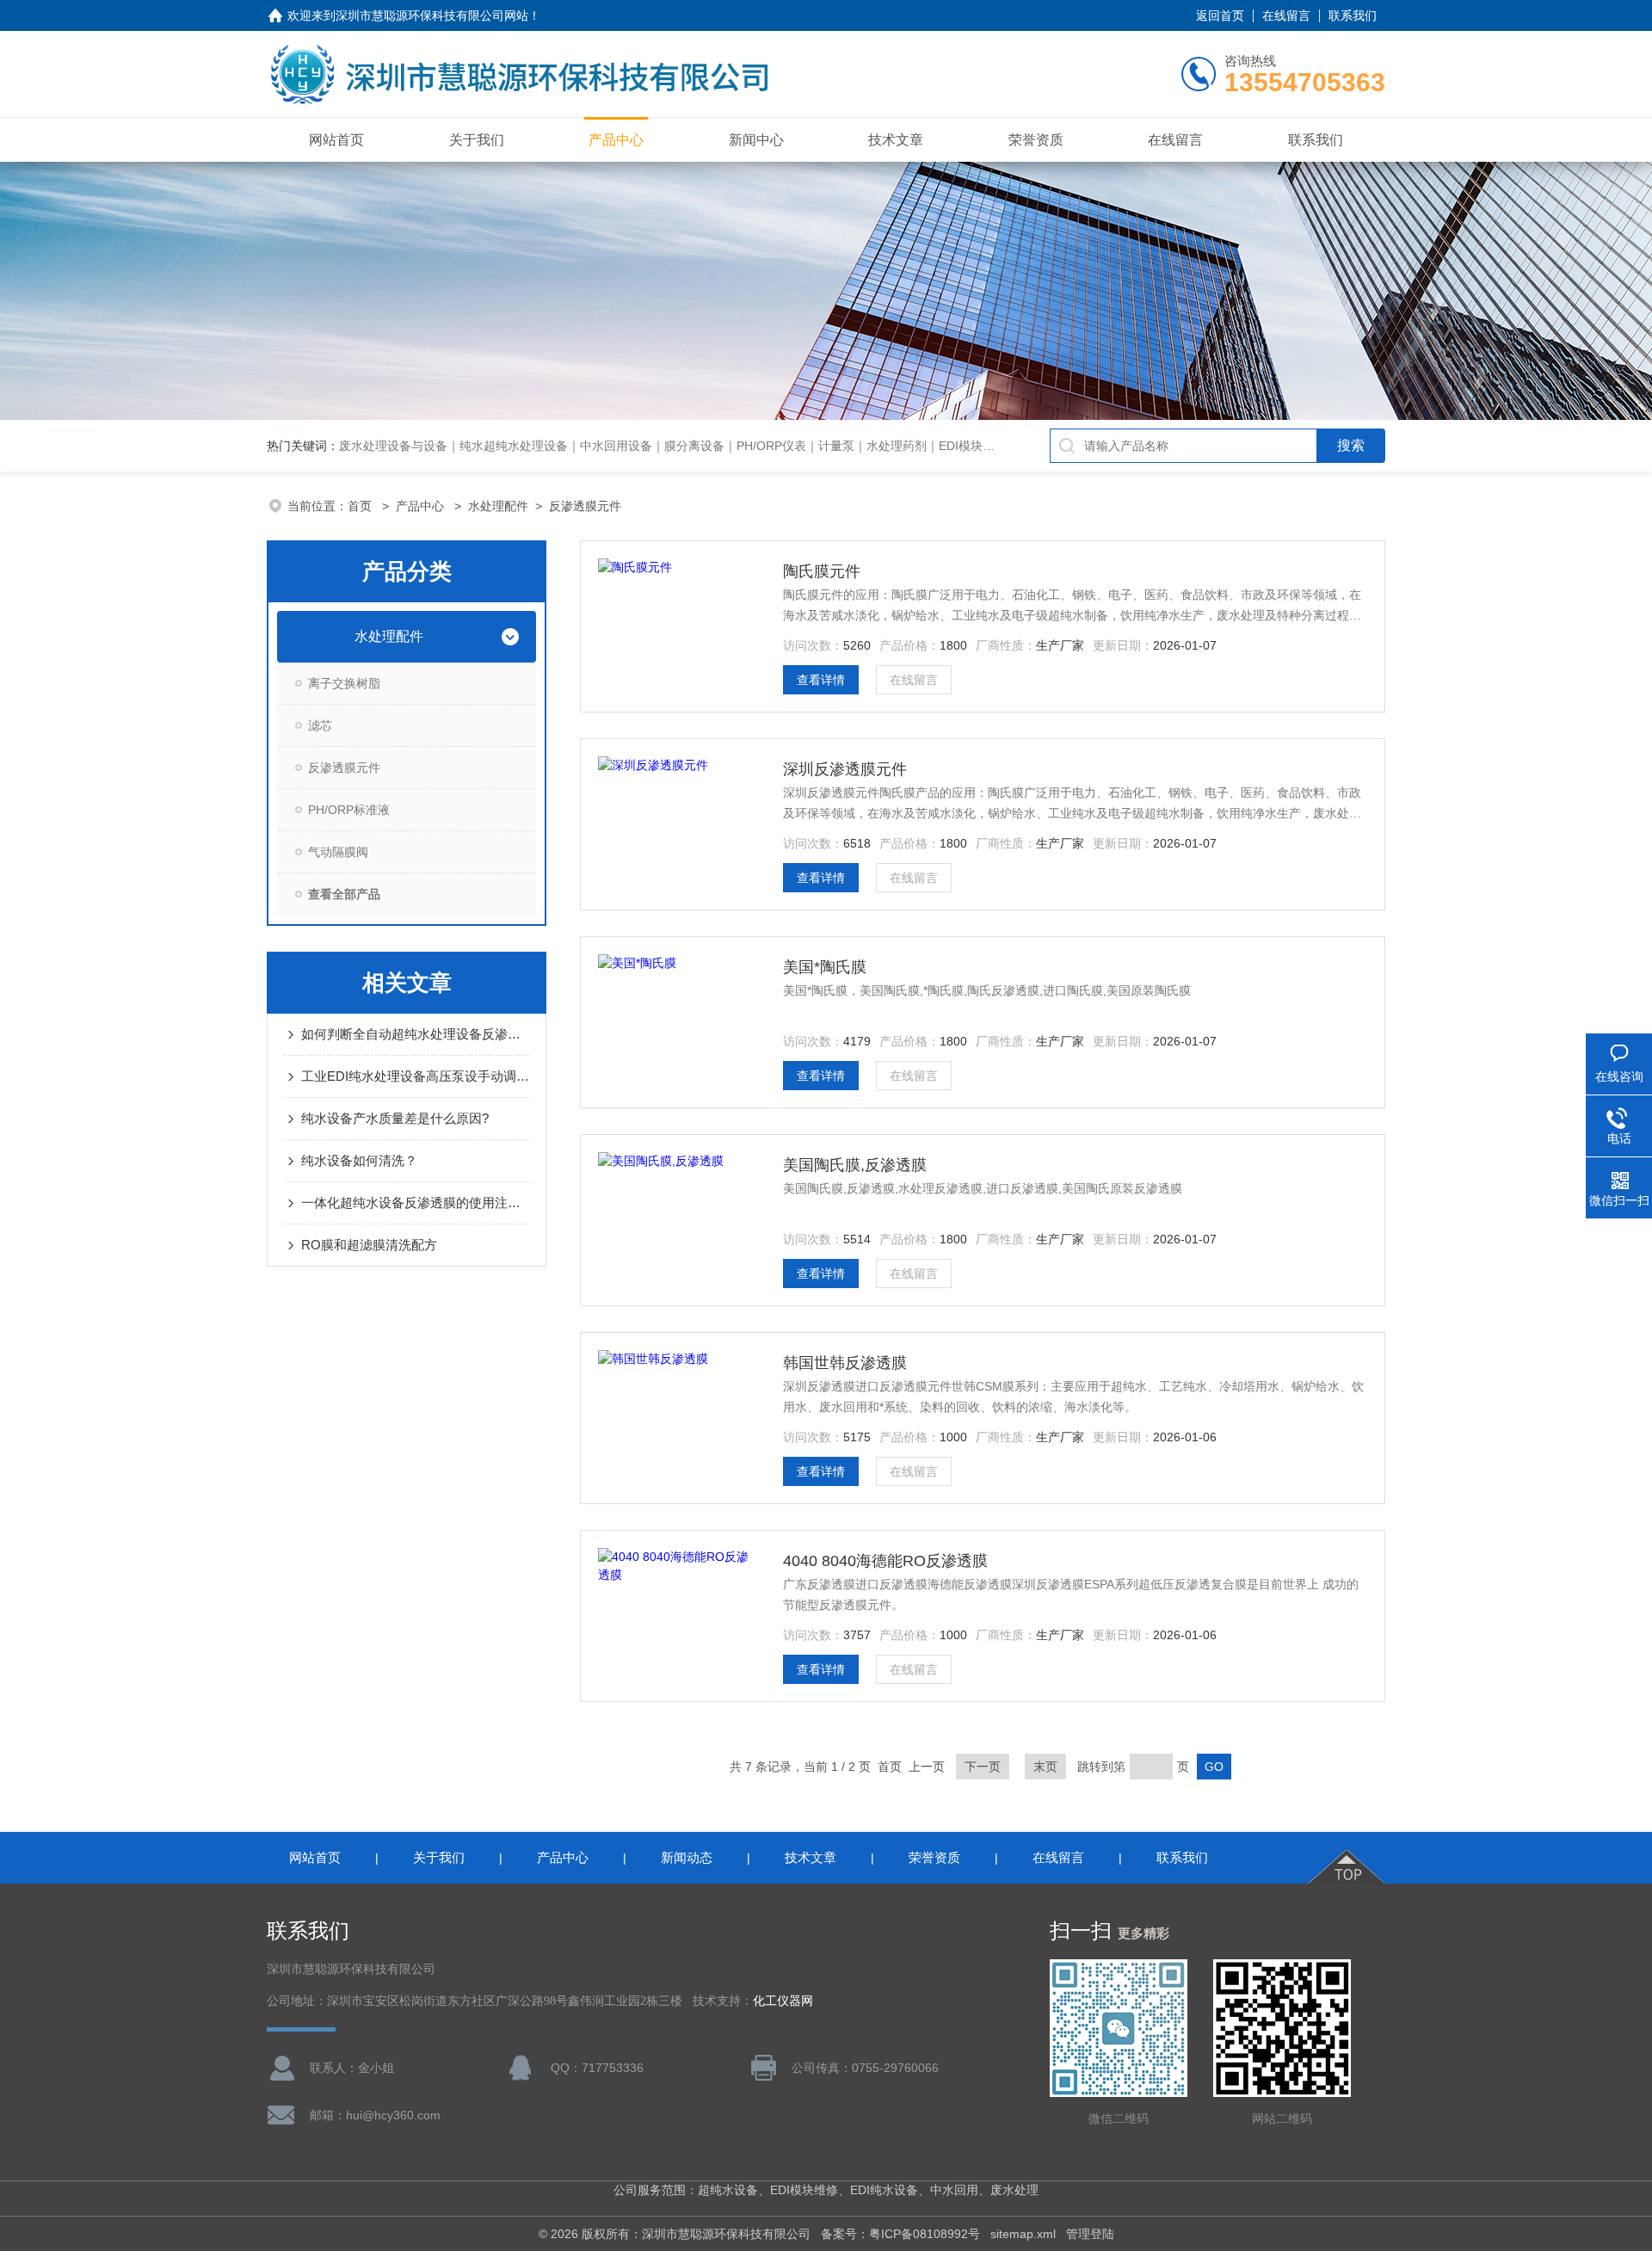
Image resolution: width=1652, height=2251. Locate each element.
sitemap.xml (1023, 2234)
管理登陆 (1090, 2234)
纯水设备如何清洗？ (359, 1160)
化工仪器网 (783, 2001)
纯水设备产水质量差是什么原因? (395, 1118)
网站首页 (336, 140)
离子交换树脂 (344, 683)
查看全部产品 (344, 894)
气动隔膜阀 (338, 852)
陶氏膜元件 (822, 571)
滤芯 (320, 725)
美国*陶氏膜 (825, 967)
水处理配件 (498, 506)
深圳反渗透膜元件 (845, 769)
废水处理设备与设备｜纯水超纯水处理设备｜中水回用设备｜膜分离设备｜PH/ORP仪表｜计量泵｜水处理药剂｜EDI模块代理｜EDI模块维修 (713, 446)
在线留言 (1286, 15)
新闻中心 (756, 140)
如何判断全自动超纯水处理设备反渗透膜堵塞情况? (415, 1034)
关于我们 (477, 140)
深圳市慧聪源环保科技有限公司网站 (432, 15)
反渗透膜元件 (585, 506)
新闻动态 (687, 1857)
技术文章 (896, 140)
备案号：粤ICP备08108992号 (900, 2234)
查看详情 (821, 680)
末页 (1045, 1767)
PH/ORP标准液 (349, 810)
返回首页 (1220, 15)
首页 (361, 506)
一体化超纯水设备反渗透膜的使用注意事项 (415, 1203)
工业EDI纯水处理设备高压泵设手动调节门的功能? (415, 1076)
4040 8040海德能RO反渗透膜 (885, 1561)
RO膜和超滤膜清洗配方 (369, 1245)
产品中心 (616, 140)
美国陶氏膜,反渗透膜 (855, 1165)
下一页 (983, 1767)
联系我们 (1353, 15)
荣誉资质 (1036, 140)
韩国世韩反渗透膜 (845, 1363)
